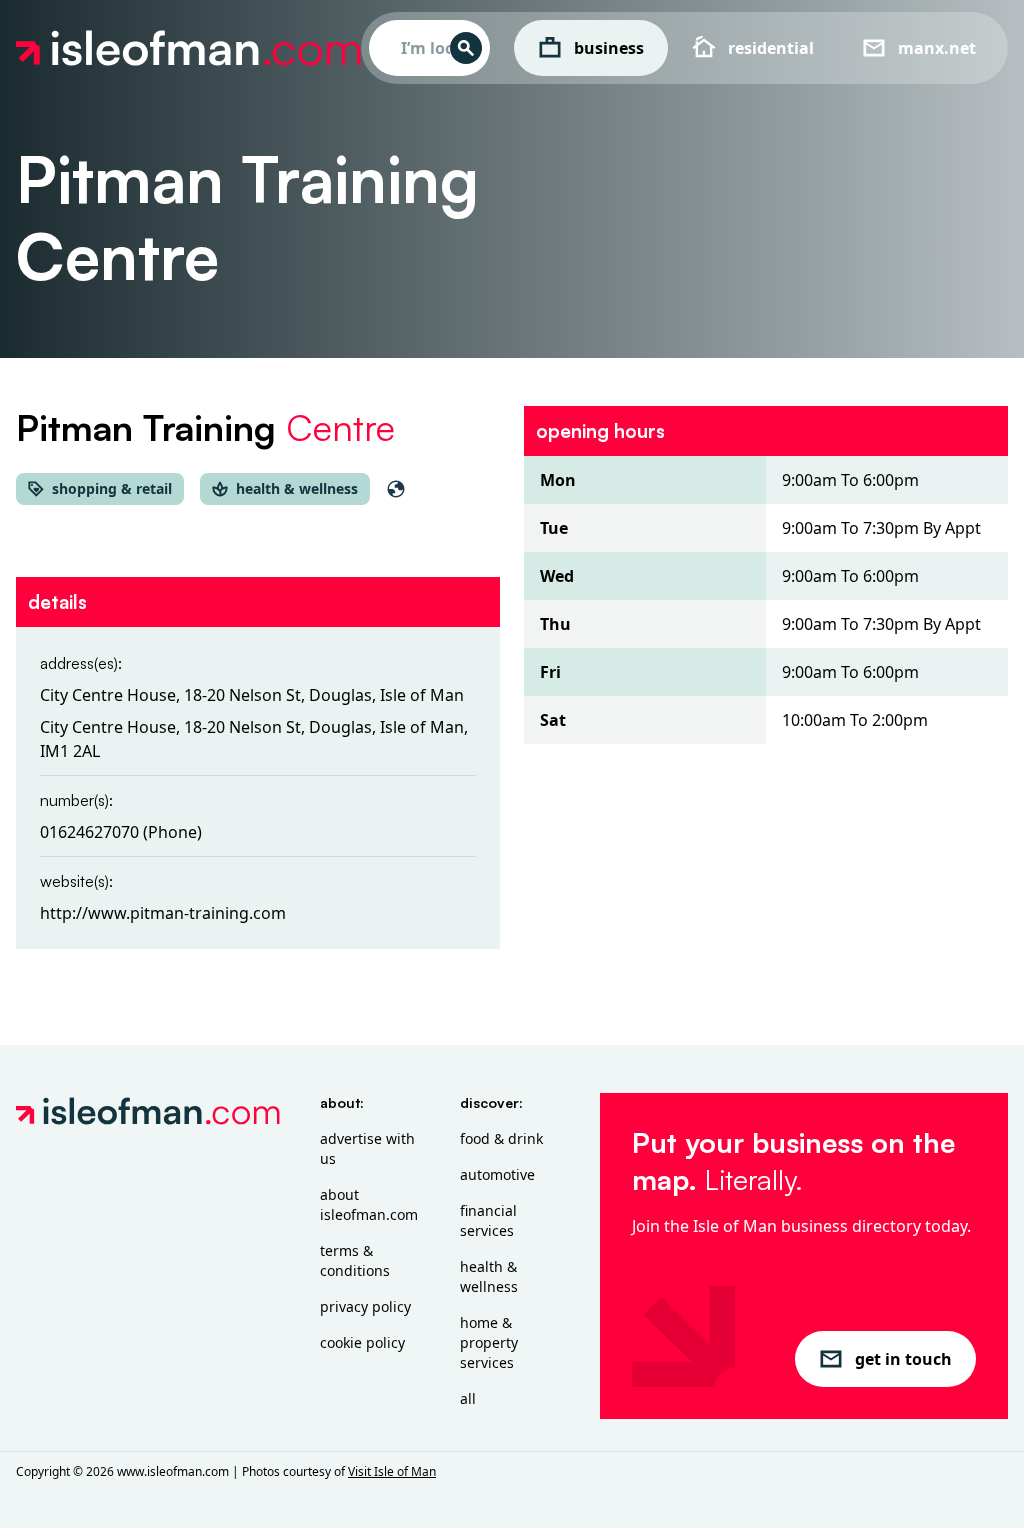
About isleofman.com (369, 1204)
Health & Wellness (489, 1276)
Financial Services (488, 1220)
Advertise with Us (367, 1148)
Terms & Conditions (355, 1260)
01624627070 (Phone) (121, 832)
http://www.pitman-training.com (163, 913)
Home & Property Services (489, 1342)
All (468, 1398)
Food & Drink (501, 1138)
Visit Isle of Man (392, 1471)
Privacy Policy (365, 1306)
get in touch (903, 1359)
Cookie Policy (362, 1342)
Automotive (497, 1174)
